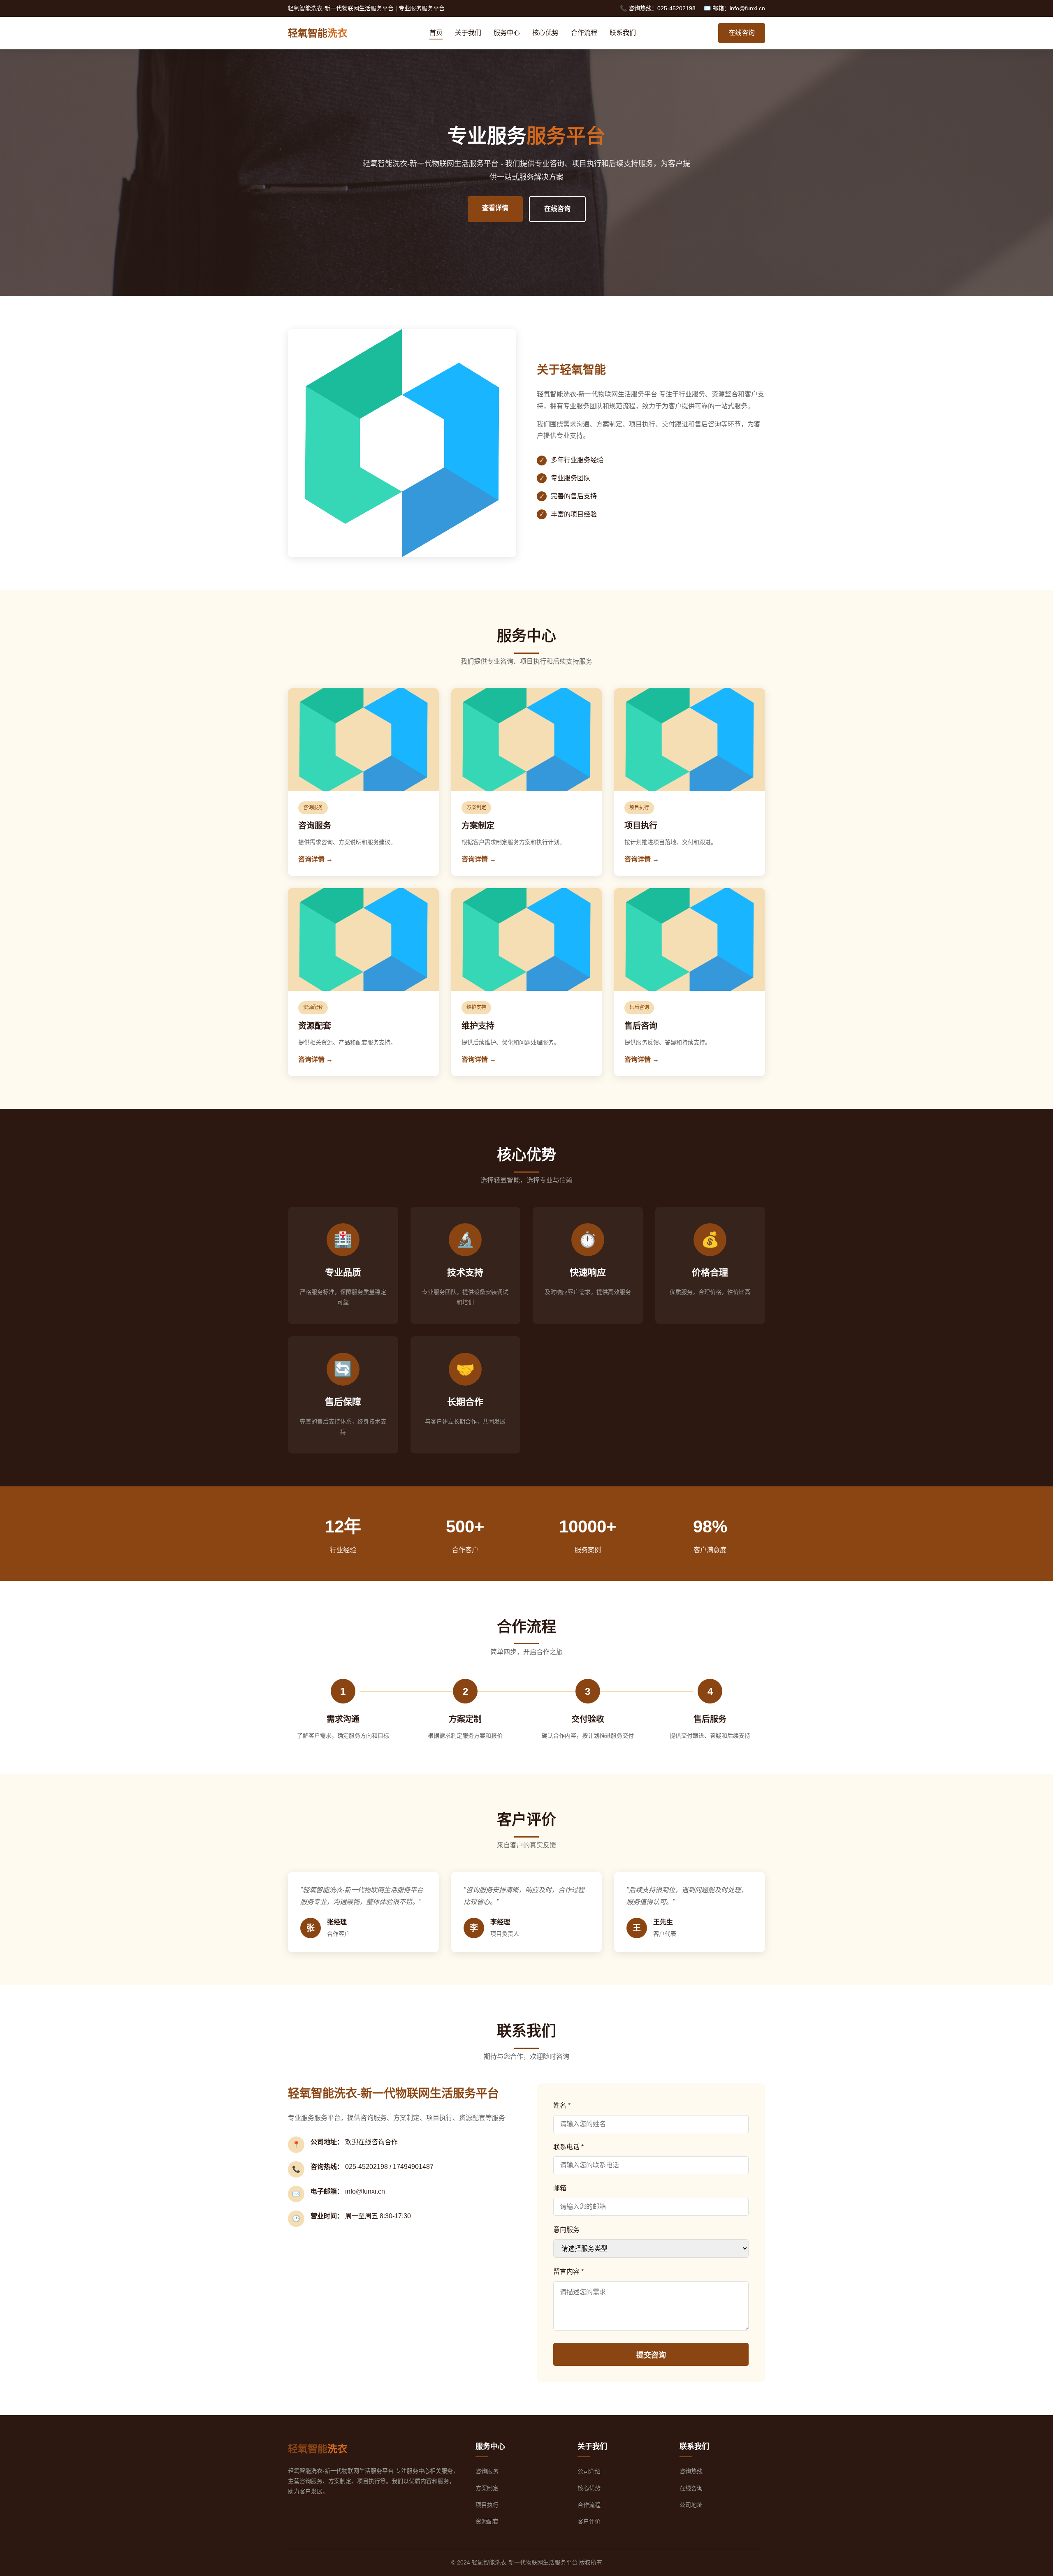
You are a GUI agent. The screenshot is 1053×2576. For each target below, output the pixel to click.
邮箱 (560, 2188)
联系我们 (623, 33)
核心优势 (545, 33)
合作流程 (584, 33)
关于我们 (468, 33)
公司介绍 (589, 2471)
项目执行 (487, 2505)
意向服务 (566, 2230)
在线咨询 (742, 33)
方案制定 (487, 2488)
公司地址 (691, 2505)
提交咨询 (651, 2355)
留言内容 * (568, 2272)
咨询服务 (487, 2471)
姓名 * (562, 2105)
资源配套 (487, 2521)
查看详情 (495, 208)
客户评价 (589, 2521)
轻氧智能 (318, 33)
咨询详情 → (315, 859)
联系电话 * (568, 2147)
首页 (436, 33)
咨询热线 (691, 2471)
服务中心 (507, 33)
